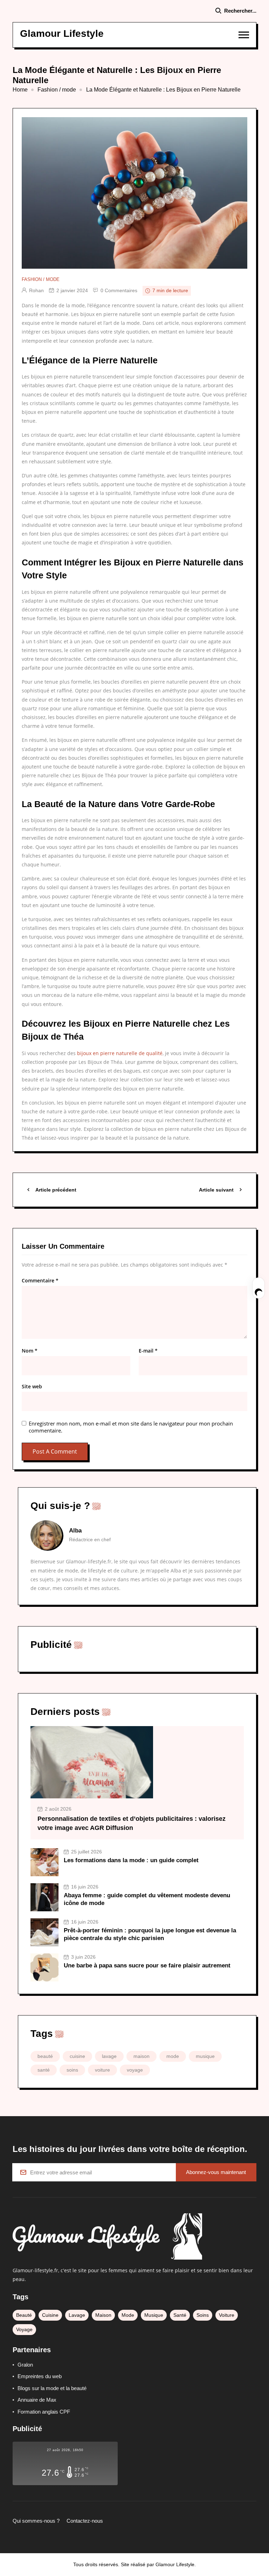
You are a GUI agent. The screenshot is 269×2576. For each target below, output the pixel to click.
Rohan (36, 290)
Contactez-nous (85, 2521)
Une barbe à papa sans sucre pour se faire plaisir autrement (147, 1965)
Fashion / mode (57, 90)
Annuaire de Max (37, 2400)
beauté (45, 2056)
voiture (102, 2070)
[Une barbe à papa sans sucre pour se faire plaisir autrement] (44, 1967)
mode (173, 2056)
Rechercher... (240, 11)
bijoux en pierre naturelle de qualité (120, 1053)
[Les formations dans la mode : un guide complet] (44, 1862)
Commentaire (40, 1281)
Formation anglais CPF (44, 2412)
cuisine (77, 2056)
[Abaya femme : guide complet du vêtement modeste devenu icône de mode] (44, 1897)
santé (44, 2070)
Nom (30, 1351)
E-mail (148, 1351)
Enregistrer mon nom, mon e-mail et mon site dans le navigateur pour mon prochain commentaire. (131, 1427)
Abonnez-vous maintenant (216, 2172)
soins (72, 2070)
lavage (109, 2056)
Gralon (25, 2365)
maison (142, 2056)
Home (20, 90)
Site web (32, 1387)
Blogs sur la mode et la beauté (52, 2388)
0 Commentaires (119, 290)
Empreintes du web (40, 2376)
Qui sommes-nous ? (36, 2521)
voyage (135, 2070)
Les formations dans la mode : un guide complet (131, 1860)
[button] (244, 35)
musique (205, 2056)
